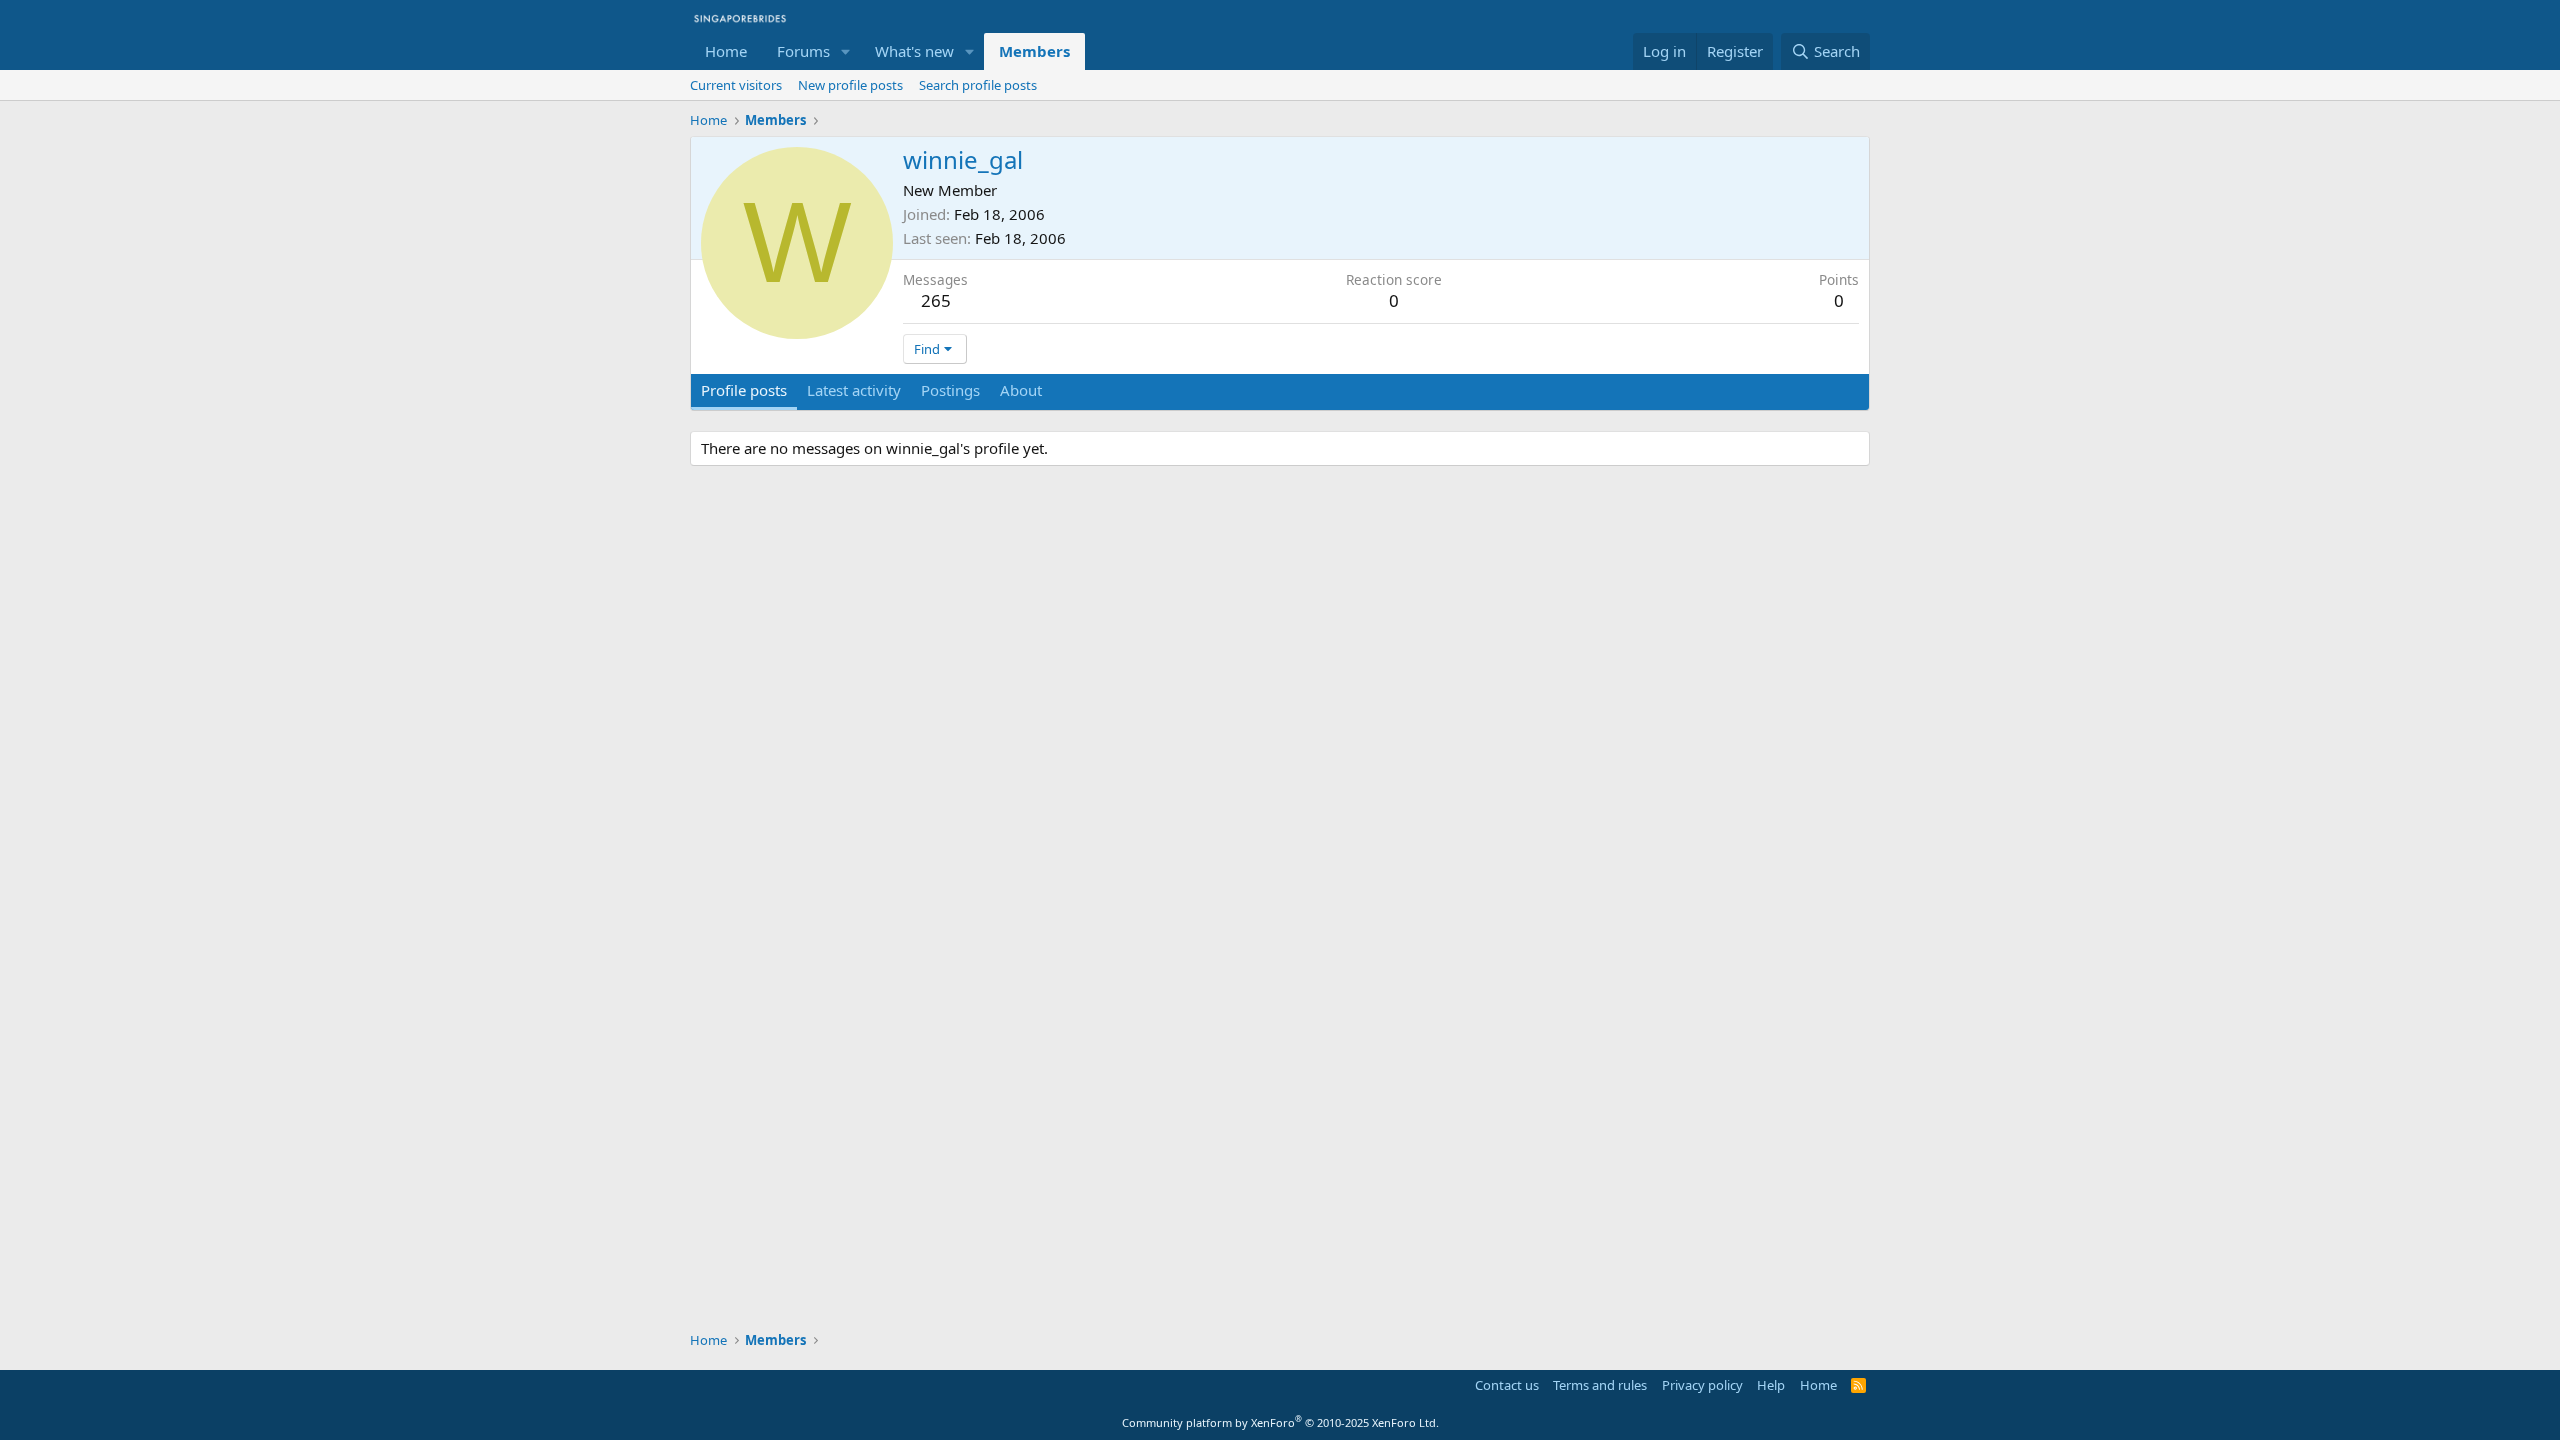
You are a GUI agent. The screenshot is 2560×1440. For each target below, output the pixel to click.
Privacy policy (1702, 1385)
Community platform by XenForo (1280, 1422)
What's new (914, 51)
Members (1034, 51)
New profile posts (850, 85)
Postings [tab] (950, 390)
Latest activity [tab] (854, 390)
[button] (846, 51)
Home (726, 51)
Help (1771, 1385)
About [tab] (1021, 390)
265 (936, 300)
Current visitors (736, 85)
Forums (803, 51)
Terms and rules (1600, 1385)
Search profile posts (978, 85)
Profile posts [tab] (744, 390)
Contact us (1507, 1385)
